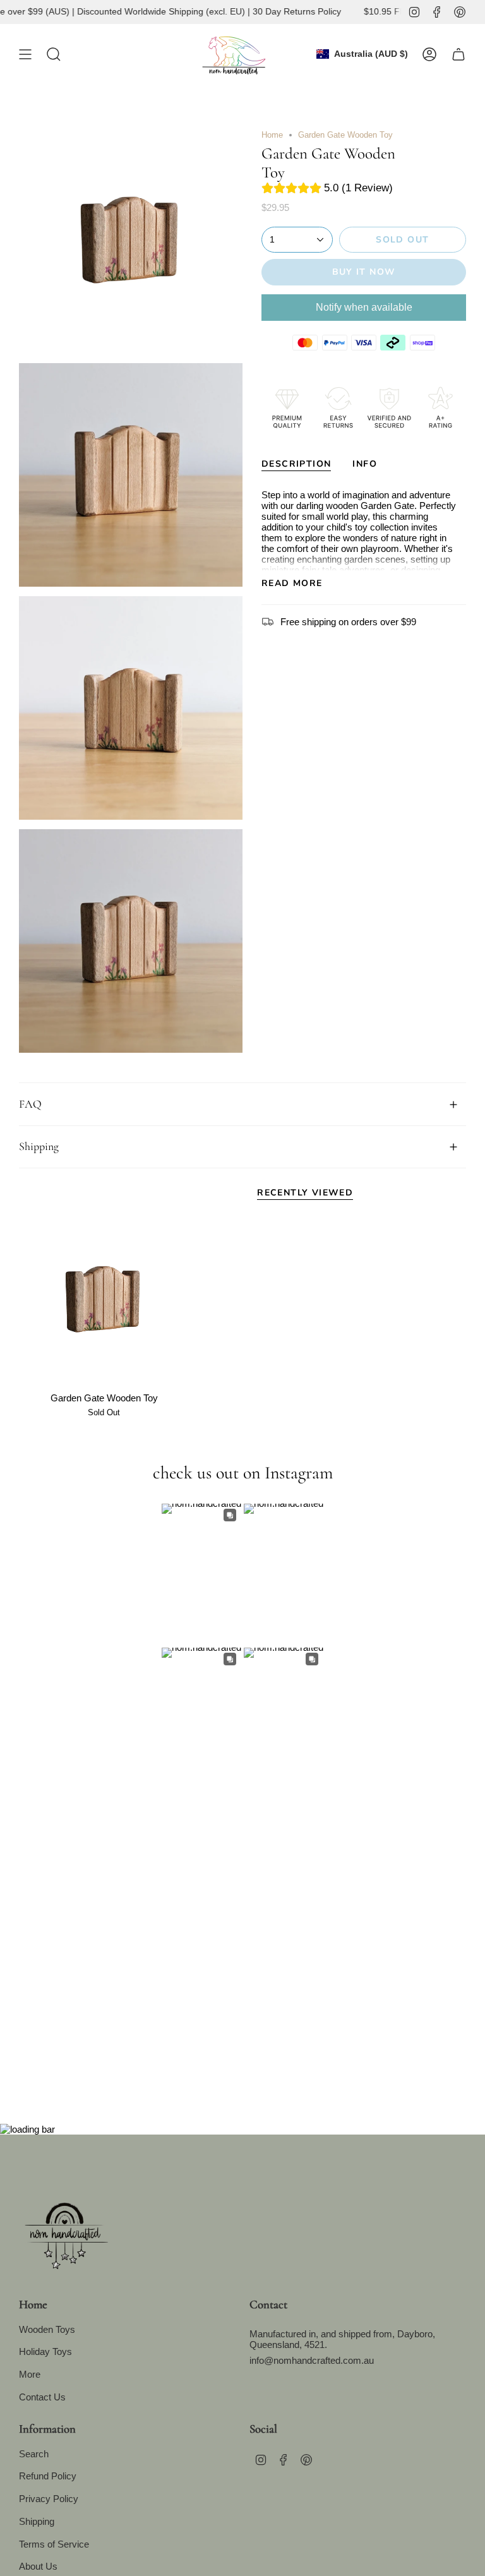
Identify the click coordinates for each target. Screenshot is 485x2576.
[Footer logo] (66, 2231)
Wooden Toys (47, 2329)
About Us (38, 2566)
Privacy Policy (49, 2499)
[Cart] (458, 54)
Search (34, 2454)
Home (272, 135)
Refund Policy (48, 2476)
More (30, 2374)
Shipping (39, 1146)
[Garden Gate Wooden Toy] (104, 1301)
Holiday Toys (45, 2351)
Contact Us (42, 2397)
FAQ (30, 1104)
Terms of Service (54, 2544)
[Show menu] (25, 54)
